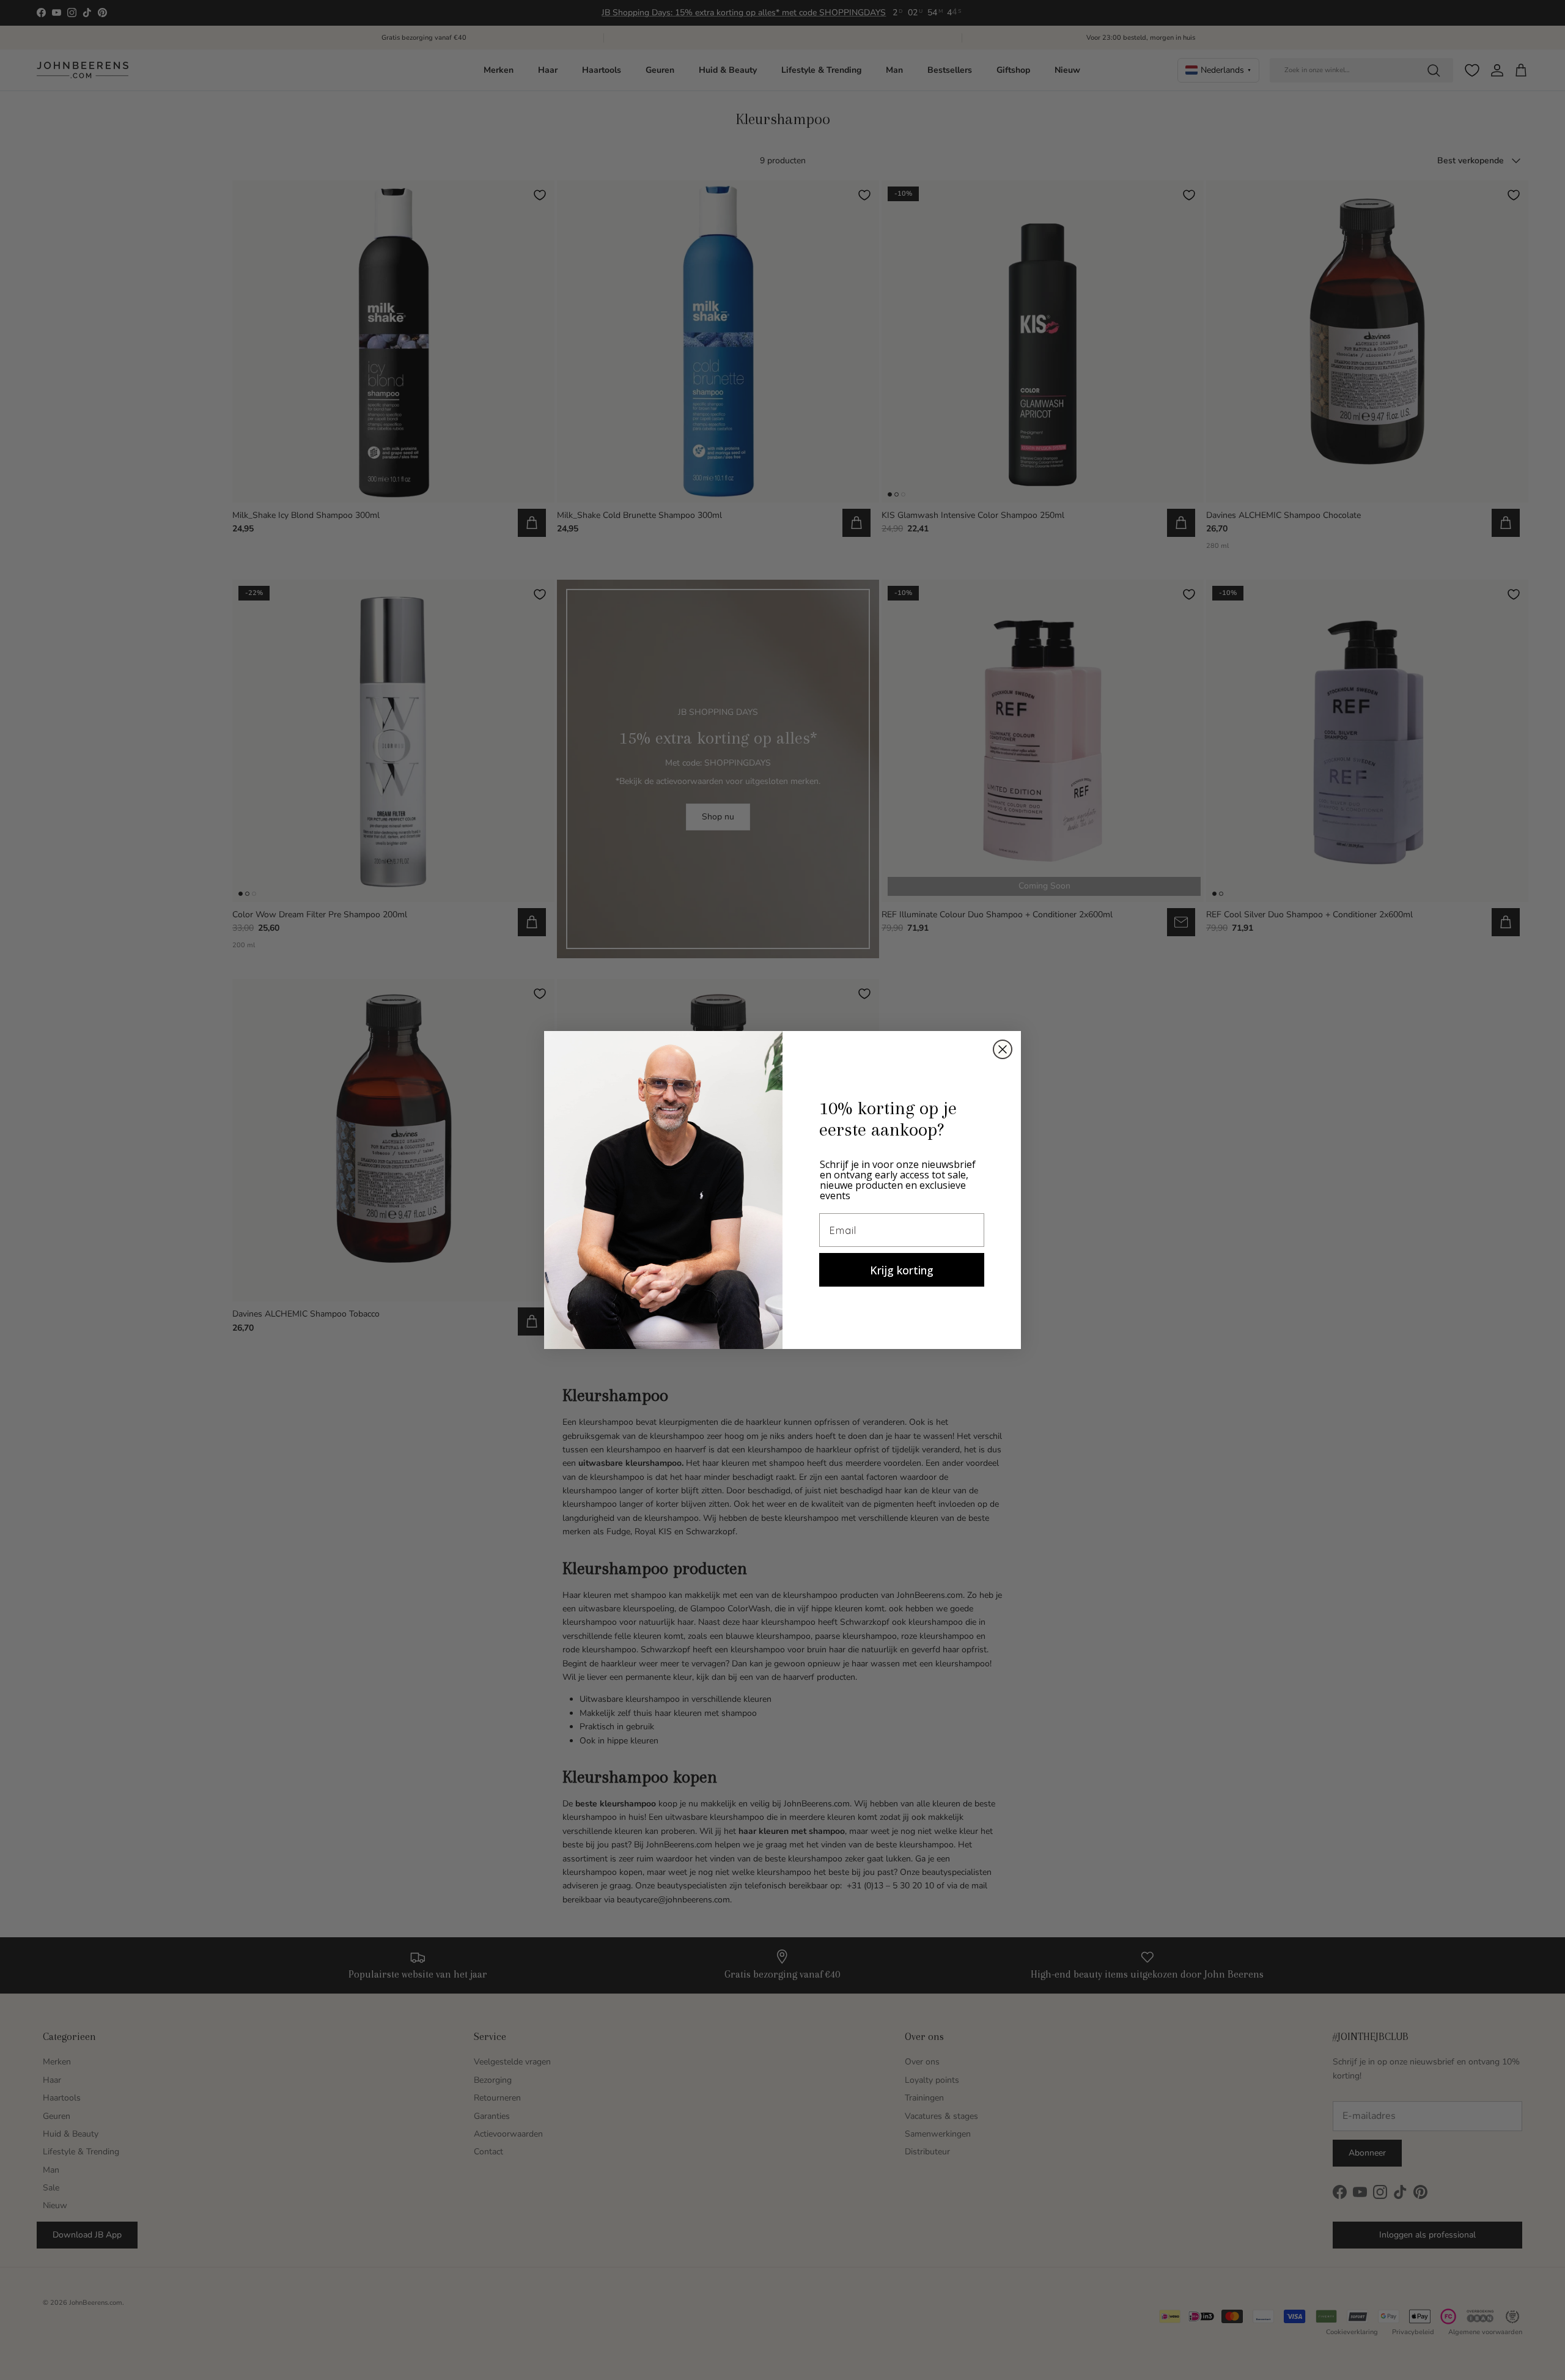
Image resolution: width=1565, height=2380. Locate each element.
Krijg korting (902, 1270)
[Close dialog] (1003, 1049)
